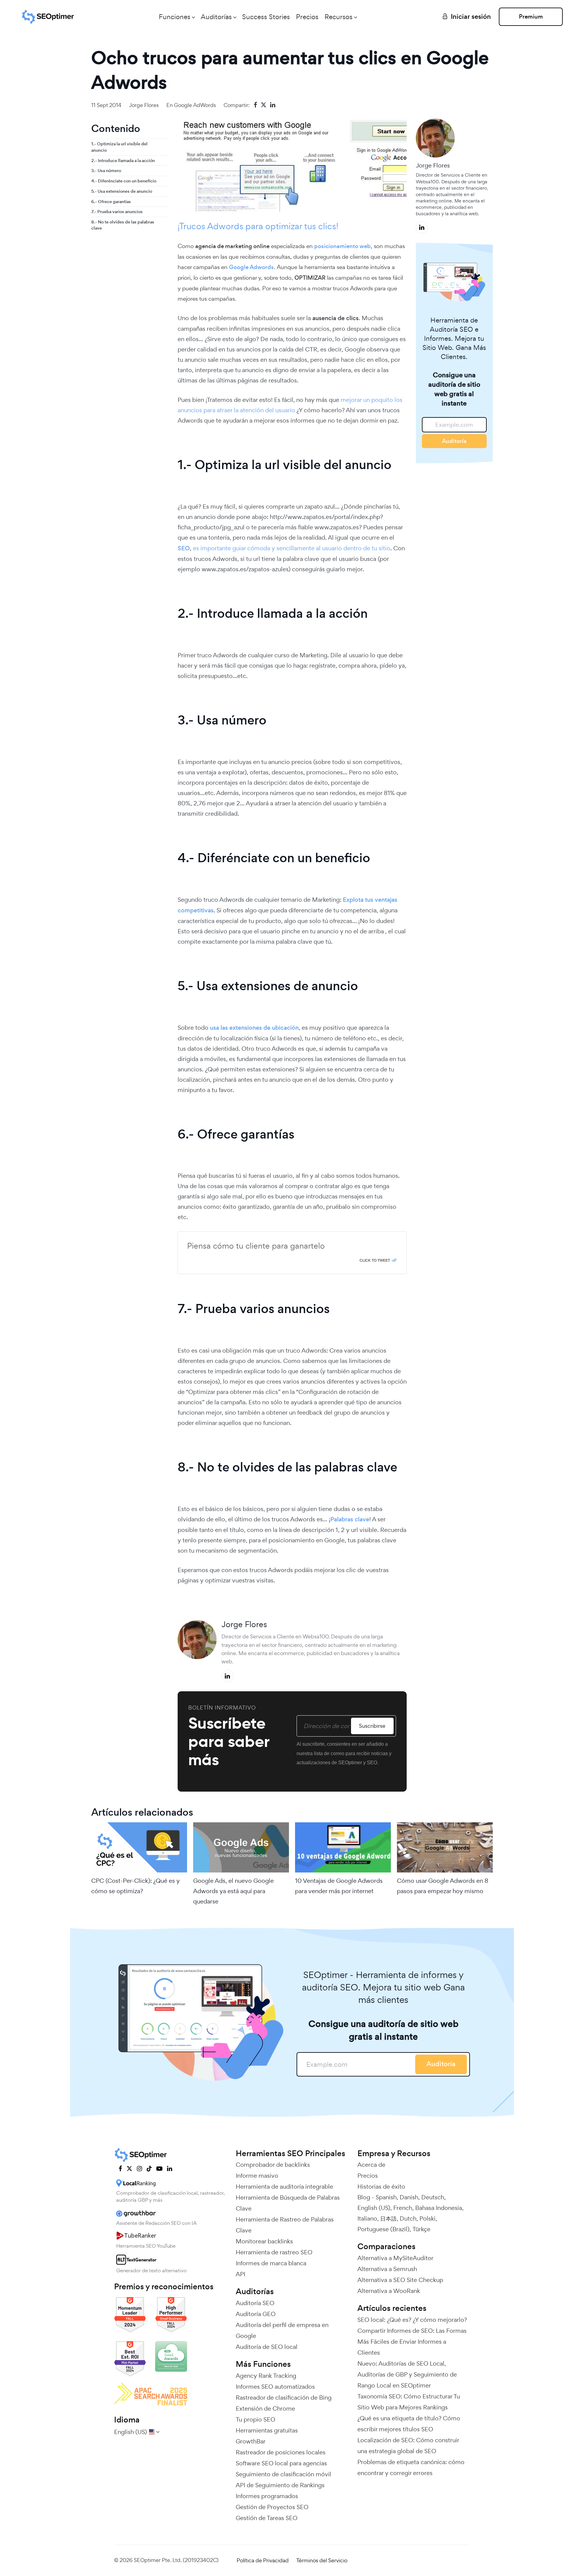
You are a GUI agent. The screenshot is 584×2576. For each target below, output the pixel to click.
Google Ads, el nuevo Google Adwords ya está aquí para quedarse (233, 1891)
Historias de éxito (381, 2187)
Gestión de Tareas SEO (267, 2518)
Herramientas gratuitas (267, 2430)
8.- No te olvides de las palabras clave (123, 225)
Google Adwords (251, 267)
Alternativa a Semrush (387, 2269)
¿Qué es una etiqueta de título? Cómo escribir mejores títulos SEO (409, 2424)
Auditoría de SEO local (267, 2347)
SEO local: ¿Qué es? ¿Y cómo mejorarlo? (412, 2320)
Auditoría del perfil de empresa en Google (282, 2330)
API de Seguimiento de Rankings (280, 2485)
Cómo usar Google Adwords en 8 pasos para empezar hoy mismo (443, 1886)
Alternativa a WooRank (389, 2291)
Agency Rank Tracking (266, 2376)
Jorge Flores (144, 105)
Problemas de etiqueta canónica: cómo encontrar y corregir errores (411, 2467)
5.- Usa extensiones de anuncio (122, 191)
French (403, 2208)
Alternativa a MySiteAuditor (395, 2258)
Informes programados (267, 2496)
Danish (409, 2197)
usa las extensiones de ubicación (254, 1028)
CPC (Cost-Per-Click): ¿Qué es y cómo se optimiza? (136, 1886)
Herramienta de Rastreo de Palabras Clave (285, 2225)
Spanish (386, 2197)
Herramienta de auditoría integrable (284, 2187)
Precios (307, 17)
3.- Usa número (106, 171)
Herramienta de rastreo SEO (274, 2252)
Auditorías (216, 17)
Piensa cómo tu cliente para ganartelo (256, 1246)
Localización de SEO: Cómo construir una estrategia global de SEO (408, 2446)
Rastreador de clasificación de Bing (284, 2398)
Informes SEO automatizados (275, 2387)
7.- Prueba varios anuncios (117, 212)
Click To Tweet (375, 1260)
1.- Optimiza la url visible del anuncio (119, 147)
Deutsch (433, 2197)
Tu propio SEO (255, 2419)
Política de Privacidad (263, 2560)
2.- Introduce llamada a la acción (123, 160)
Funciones (175, 17)
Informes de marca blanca (271, 2263)
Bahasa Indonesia (439, 2208)
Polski (428, 2218)
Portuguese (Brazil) (383, 2229)
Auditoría (454, 441)
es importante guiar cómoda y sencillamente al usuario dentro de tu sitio (292, 548)
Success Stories (266, 17)
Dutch (408, 2218)
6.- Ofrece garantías (111, 201)
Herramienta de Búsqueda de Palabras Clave (288, 2203)
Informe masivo (257, 2176)
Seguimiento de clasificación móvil (283, 2474)
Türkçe (421, 2229)
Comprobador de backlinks (273, 2165)
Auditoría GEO (256, 2314)
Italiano (367, 2218)
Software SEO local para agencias (281, 2463)
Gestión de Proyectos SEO (272, 2507)
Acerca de (371, 2165)
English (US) (374, 2208)
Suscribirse (372, 1726)
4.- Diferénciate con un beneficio (124, 181)
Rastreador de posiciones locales (281, 2452)
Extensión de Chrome (265, 2408)
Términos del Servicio (322, 2560)
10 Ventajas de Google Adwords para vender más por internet (339, 1886)
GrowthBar (251, 2441)
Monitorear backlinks (264, 2241)
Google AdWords (195, 105)
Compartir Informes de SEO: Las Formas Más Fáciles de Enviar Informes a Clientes (412, 2342)
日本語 (388, 2218)
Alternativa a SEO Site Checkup (400, 2280)
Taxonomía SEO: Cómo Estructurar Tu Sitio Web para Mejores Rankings (409, 2402)
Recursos (339, 17)
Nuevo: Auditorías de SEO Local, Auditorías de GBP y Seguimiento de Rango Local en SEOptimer (407, 2374)
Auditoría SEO (255, 2303)
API (240, 2274)
